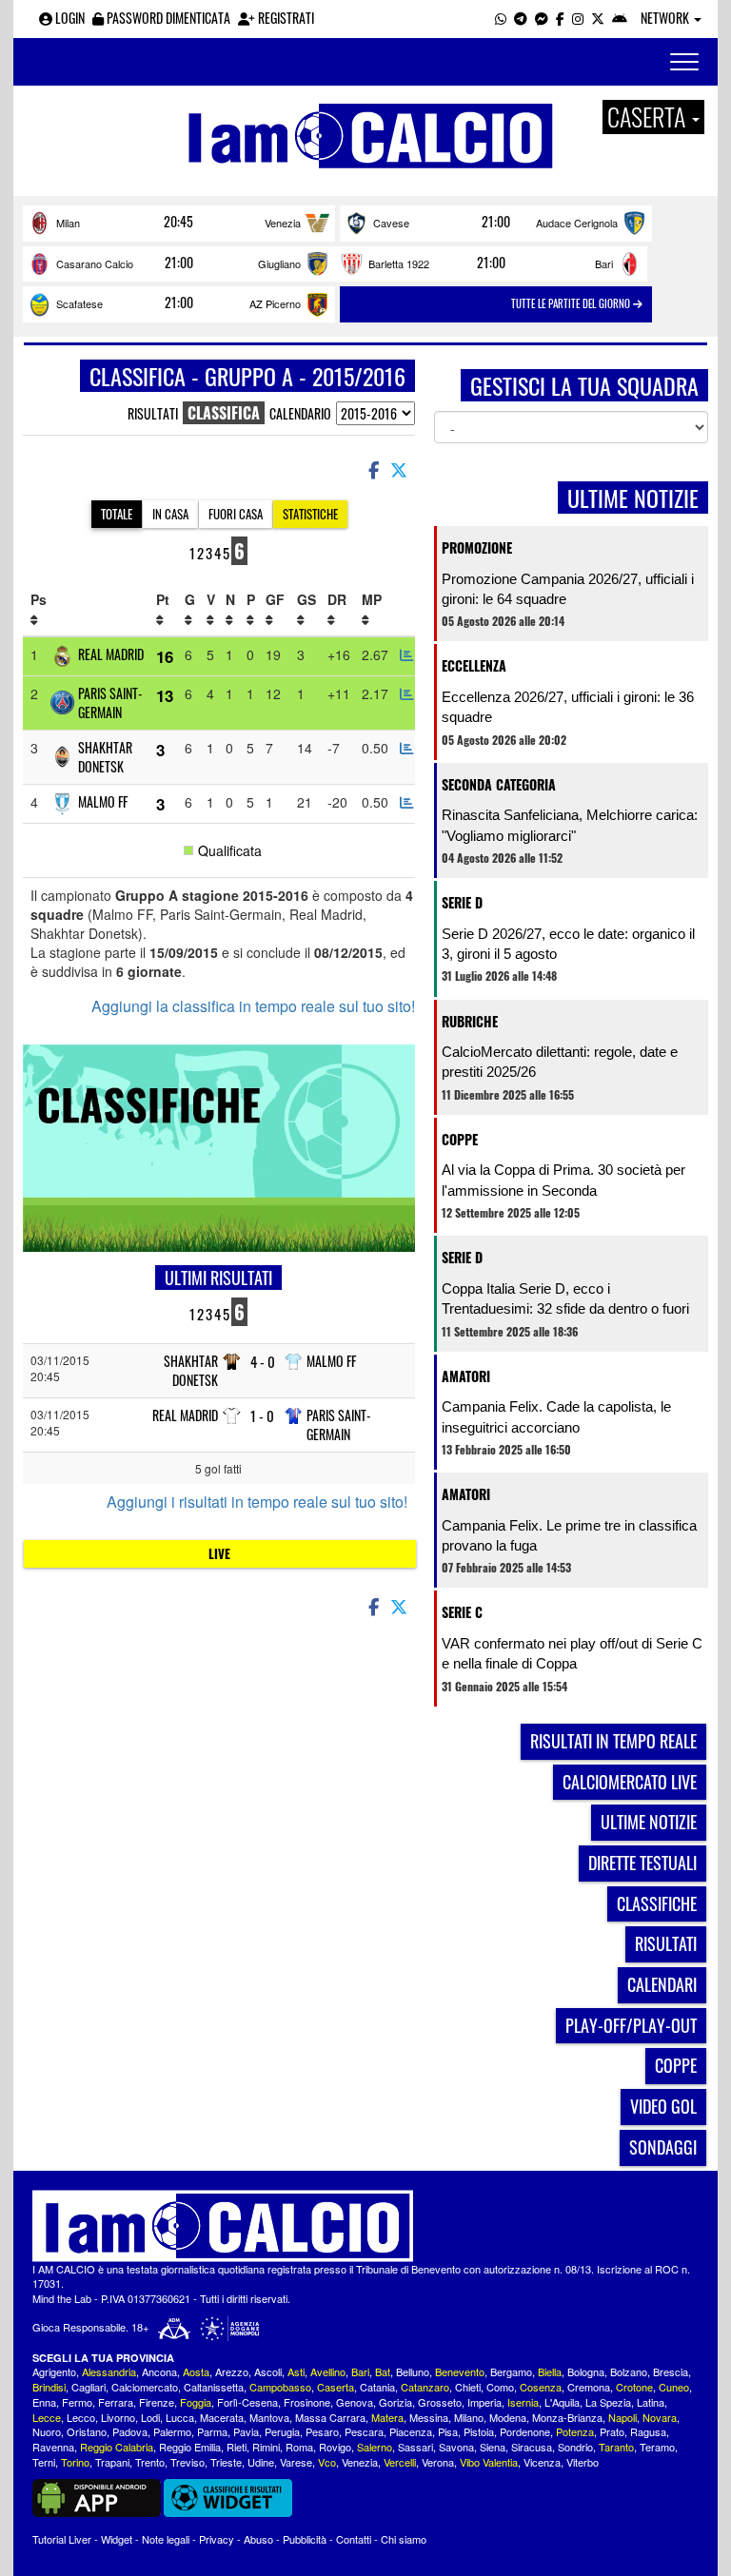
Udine (261, 2462)
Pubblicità (305, 2539)
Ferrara (116, 2402)
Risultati (153, 413)
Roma (299, 2447)
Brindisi (49, 2387)
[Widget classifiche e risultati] (228, 2496)
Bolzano (629, 2371)
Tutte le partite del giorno (572, 303)
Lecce (47, 2417)
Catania (377, 2387)
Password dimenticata (167, 18)
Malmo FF (103, 801)
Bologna (586, 2371)
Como (500, 2387)
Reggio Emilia (190, 2447)
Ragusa (648, 2431)
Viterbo (583, 2462)
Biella (550, 2371)
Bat (383, 2371)
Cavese (391, 223)
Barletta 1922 (399, 263)
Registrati (285, 18)
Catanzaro (425, 2387)
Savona (456, 2447)
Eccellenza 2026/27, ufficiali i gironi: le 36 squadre (568, 707)
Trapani (112, 2462)
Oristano (87, 2431)
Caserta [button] (649, 117)
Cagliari (89, 2387)
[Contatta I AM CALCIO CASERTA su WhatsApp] (501, 18)
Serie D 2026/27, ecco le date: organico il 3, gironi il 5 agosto (568, 944)
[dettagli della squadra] (406, 654)
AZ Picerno (275, 303)
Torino (75, 2462)
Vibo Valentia (489, 2462)
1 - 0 (262, 1416)
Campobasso (280, 2387)
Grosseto (440, 2402)
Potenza (575, 2431)
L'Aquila (562, 2402)
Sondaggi (663, 2147)
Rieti (237, 2447)
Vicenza (542, 2462)
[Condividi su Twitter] (401, 469)
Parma (212, 2431)
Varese (296, 2462)
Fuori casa (236, 514)
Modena (508, 2417)
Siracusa (532, 2447)
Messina (429, 2417)
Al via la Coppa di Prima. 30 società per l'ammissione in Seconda (563, 1180)
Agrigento (54, 2371)
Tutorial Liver (62, 2539)
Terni (44, 2462)
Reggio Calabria (117, 2447)
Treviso (188, 2462)
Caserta (336, 2387)
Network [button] (666, 18)
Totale (117, 514)
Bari (604, 263)
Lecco (81, 2417)
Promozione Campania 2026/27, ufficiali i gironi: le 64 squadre (568, 589)
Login (69, 18)
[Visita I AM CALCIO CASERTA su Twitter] (598, 18)
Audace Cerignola (577, 223)
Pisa (448, 2431)
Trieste (226, 2462)
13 (165, 695)
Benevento (460, 2371)
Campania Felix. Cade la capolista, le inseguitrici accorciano (556, 1416)
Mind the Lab (62, 2298)
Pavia (246, 2431)
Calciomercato (145, 2387)
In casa (170, 514)
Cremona (589, 2387)
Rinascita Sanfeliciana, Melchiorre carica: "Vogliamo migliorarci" (570, 825)
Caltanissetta (214, 2387)
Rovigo (335, 2447)
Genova (355, 2402)
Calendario (300, 413)
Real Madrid (111, 654)
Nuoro (47, 2431)
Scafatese (79, 303)
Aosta (196, 2371)
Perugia (282, 2431)
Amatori (466, 1376)
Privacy (217, 2539)
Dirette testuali (642, 1863)
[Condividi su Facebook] (372, 469)
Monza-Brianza (567, 2417)
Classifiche (657, 1903)
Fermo (77, 2402)
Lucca (180, 2417)
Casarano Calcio (95, 263)
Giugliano (279, 263)
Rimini (266, 2447)
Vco (327, 2462)
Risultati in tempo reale (613, 1741)
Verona (438, 2462)
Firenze (157, 2402)
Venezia (283, 223)
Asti (296, 2371)
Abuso (258, 2539)
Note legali (166, 2539)
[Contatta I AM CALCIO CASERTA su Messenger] (542, 18)
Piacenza (411, 2431)
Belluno (413, 2371)
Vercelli (400, 2462)
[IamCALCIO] (365, 2226)
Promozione (477, 547)
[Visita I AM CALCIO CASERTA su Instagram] (578, 18)
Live (219, 1553)
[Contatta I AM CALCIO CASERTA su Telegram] (521, 18)
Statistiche (310, 514)
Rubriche (470, 1021)
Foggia (196, 2402)
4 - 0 (263, 1362)
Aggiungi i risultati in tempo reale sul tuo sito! (257, 1502)
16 (165, 656)
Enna (44, 2402)
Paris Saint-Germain (110, 703)
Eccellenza (474, 665)
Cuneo (674, 2387)
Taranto (616, 2447)
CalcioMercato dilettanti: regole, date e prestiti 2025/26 (560, 1062)
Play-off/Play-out (631, 2025)
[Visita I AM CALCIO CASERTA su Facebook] (560, 18)
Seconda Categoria (499, 784)
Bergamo (511, 2371)
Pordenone (525, 2431)
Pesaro (322, 2431)
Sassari (415, 2447)
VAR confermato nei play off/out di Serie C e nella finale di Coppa (572, 1653)
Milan (68, 223)
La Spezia (608, 2402)
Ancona (159, 2371)
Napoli (622, 2417)
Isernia (523, 2402)
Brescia (671, 2371)
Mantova (269, 2417)
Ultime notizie (649, 1822)
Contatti (354, 2539)
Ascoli (268, 2371)
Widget (117, 2539)
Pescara (364, 2431)
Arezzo (232, 2371)
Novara (660, 2417)
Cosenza (541, 2387)
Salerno (375, 2447)
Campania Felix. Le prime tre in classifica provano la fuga (569, 1535)
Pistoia (479, 2431)
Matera (387, 2417)
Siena (493, 2447)
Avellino (328, 2371)
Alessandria (109, 2371)
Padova (130, 2431)
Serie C (462, 1612)
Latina (651, 2402)
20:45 (178, 222)
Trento (150, 2462)
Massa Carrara (330, 2417)
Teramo (657, 2447)
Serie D (462, 902)
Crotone (634, 2387)
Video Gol (663, 2106)
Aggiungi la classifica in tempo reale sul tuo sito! (253, 1006)
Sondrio (575, 2447)
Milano (469, 2417)
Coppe (460, 1139)
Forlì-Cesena (247, 2402)
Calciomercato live (630, 1782)
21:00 (496, 222)
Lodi (150, 2417)
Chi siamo (404, 2539)
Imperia (484, 2402)
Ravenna (53, 2447)
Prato (612, 2431)
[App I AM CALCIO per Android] (620, 18)
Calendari (662, 1984)
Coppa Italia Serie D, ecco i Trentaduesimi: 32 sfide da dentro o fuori (565, 1298)
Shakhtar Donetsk (105, 757)
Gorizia (395, 2402)
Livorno (118, 2417)
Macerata (222, 2417)
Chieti (468, 2387)
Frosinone (307, 2402)
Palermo (172, 2431)
